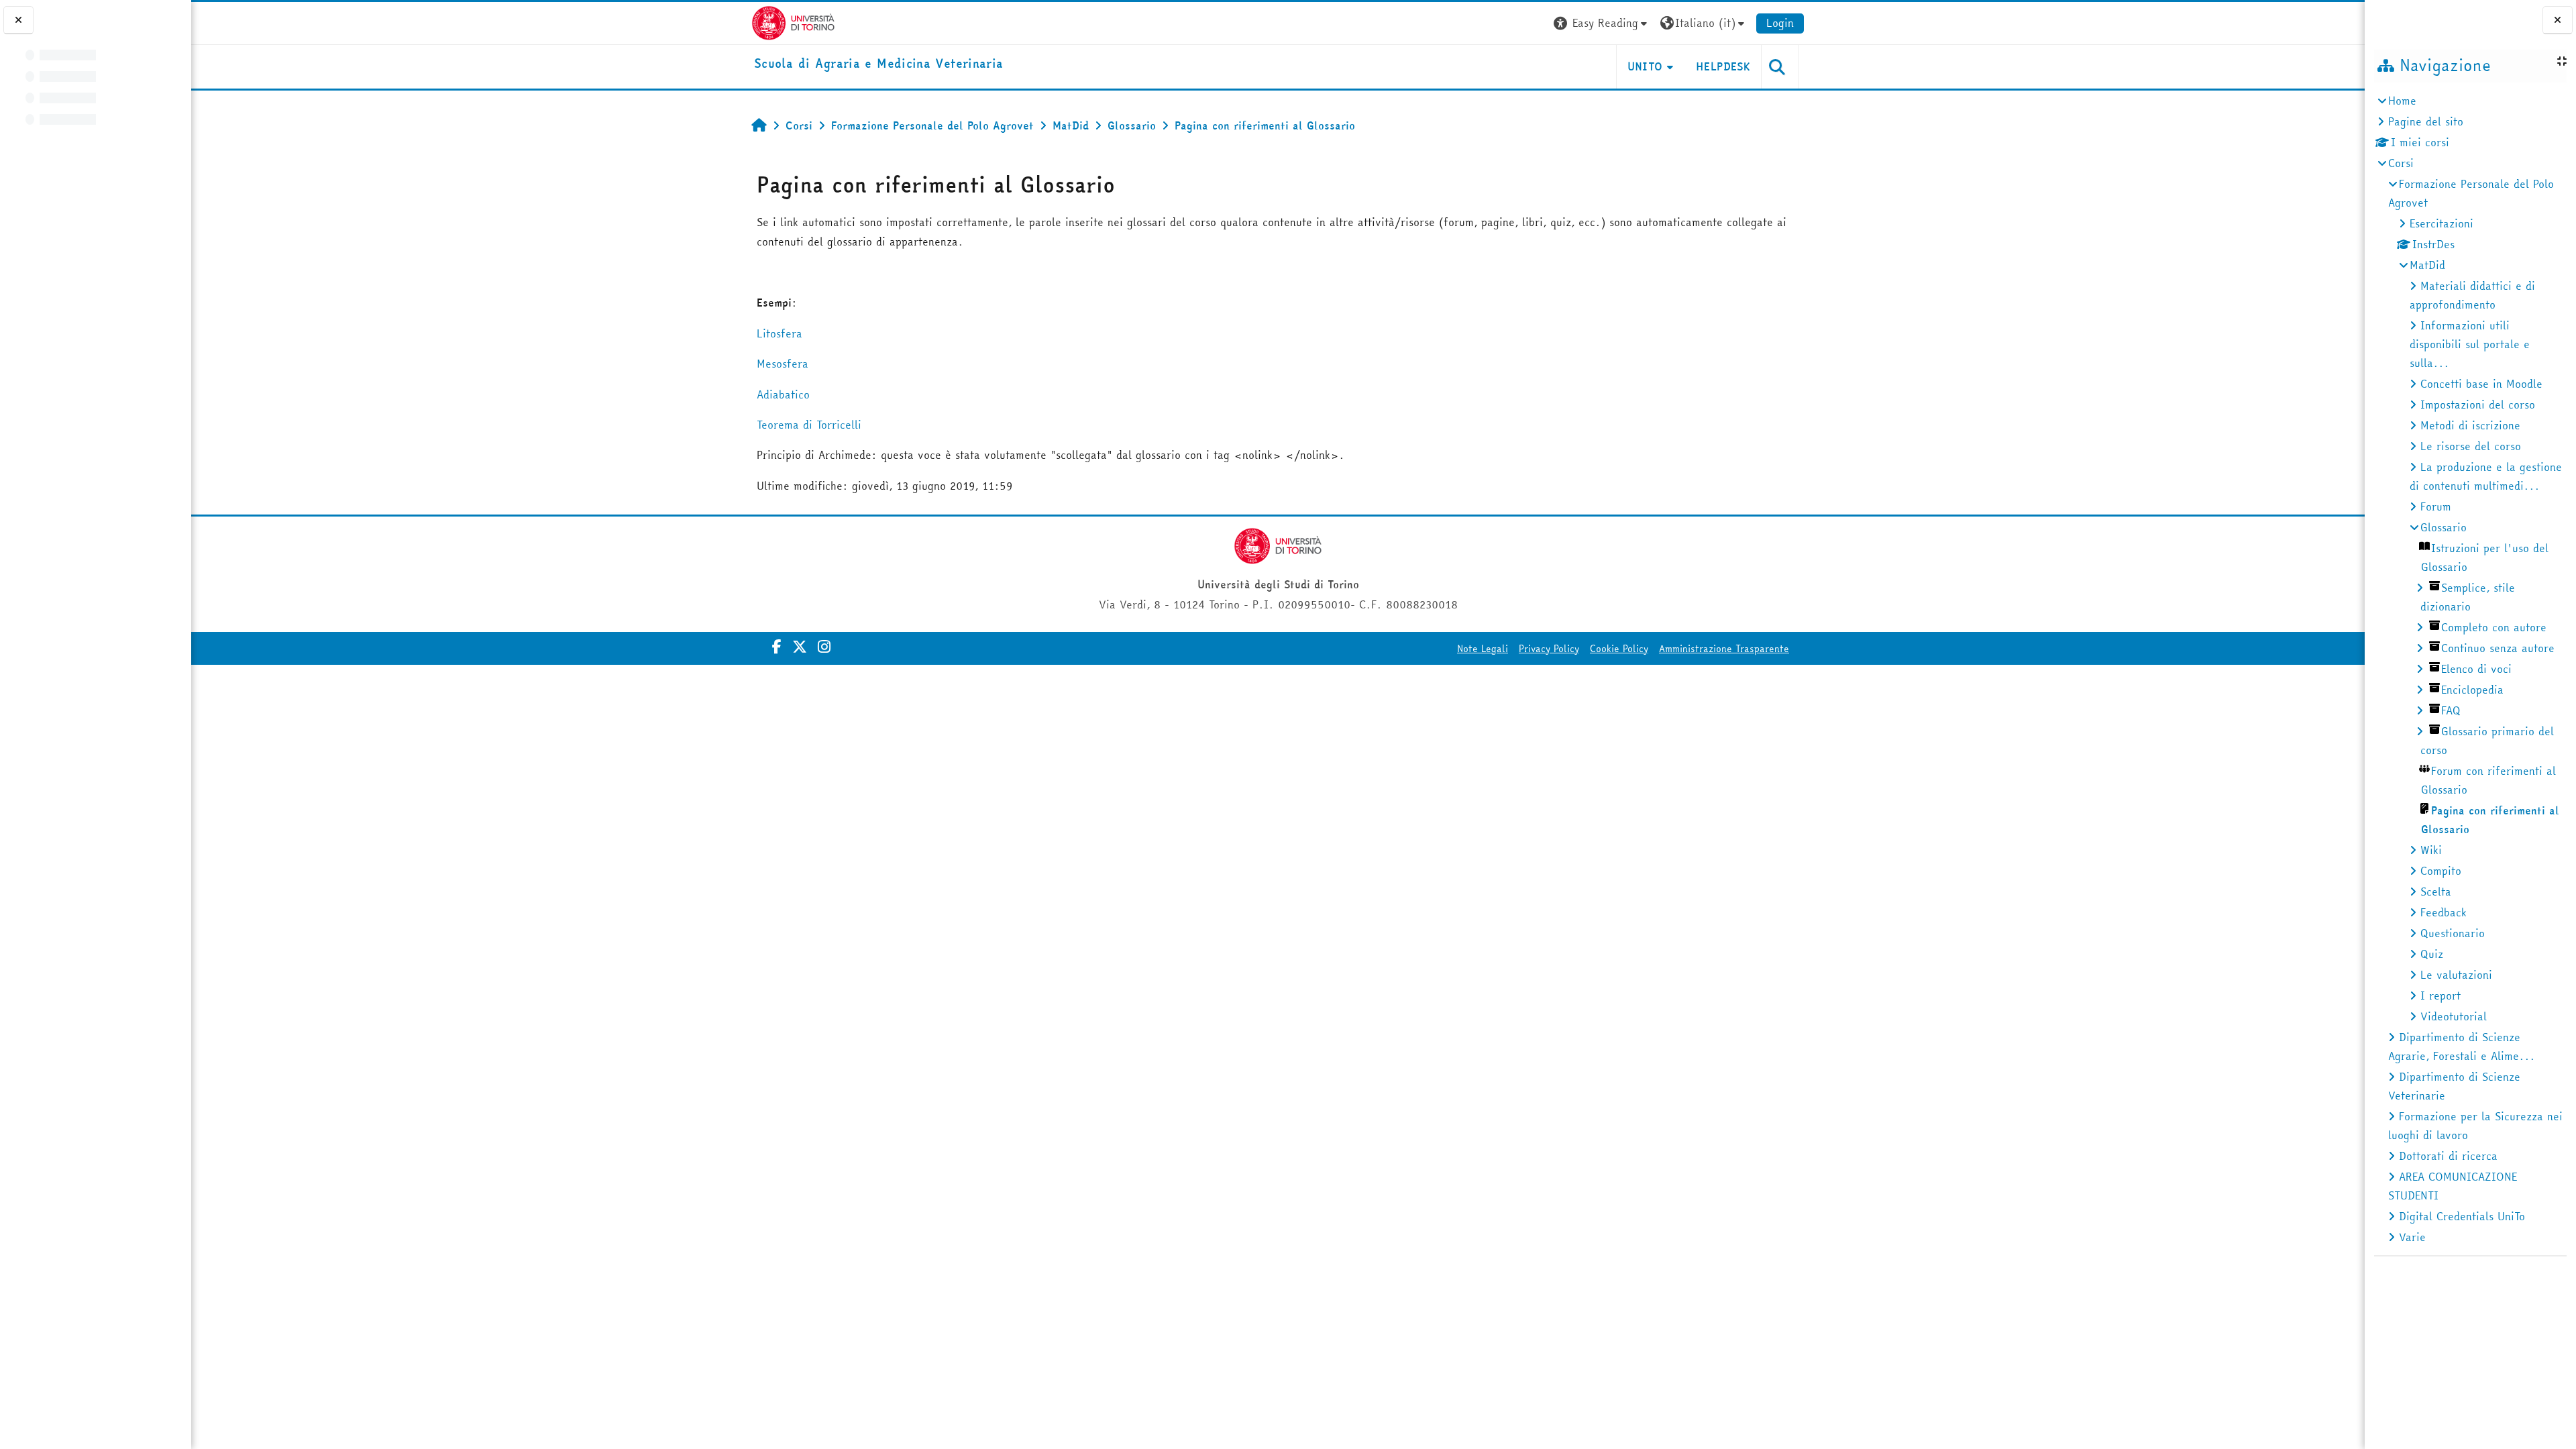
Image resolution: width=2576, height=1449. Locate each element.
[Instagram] (824, 647)
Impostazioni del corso (2478, 405)
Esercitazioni (2441, 223)
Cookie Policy (1619, 649)
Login (1780, 23)
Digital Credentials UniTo (2462, 1216)
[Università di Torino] (793, 21)
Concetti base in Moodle (2481, 384)
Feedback (2444, 912)
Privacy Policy (1549, 649)
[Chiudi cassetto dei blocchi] (2558, 20)
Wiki (2431, 850)
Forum (2436, 506)
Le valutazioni (2456, 975)
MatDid (2427, 265)
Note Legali (1483, 649)
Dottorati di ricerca (2448, 1156)
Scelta (2436, 892)
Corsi (2401, 163)
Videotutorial (2454, 1016)
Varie (2412, 1237)
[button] (1602, 23)
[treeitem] (2470, 669)
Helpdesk (1723, 66)
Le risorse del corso (2471, 446)
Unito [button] (1645, 66)
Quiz (2432, 954)
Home (2402, 101)
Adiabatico (783, 394)
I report (2440, 996)
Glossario (2444, 527)
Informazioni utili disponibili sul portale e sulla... (2470, 344)
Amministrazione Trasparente (1724, 649)
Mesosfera (783, 364)
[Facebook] (777, 647)
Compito (2441, 871)
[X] (800, 647)
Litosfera (780, 333)
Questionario (2453, 933)
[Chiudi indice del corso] (18, 20)
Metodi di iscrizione (2470, 425)
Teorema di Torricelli (809, 425)
